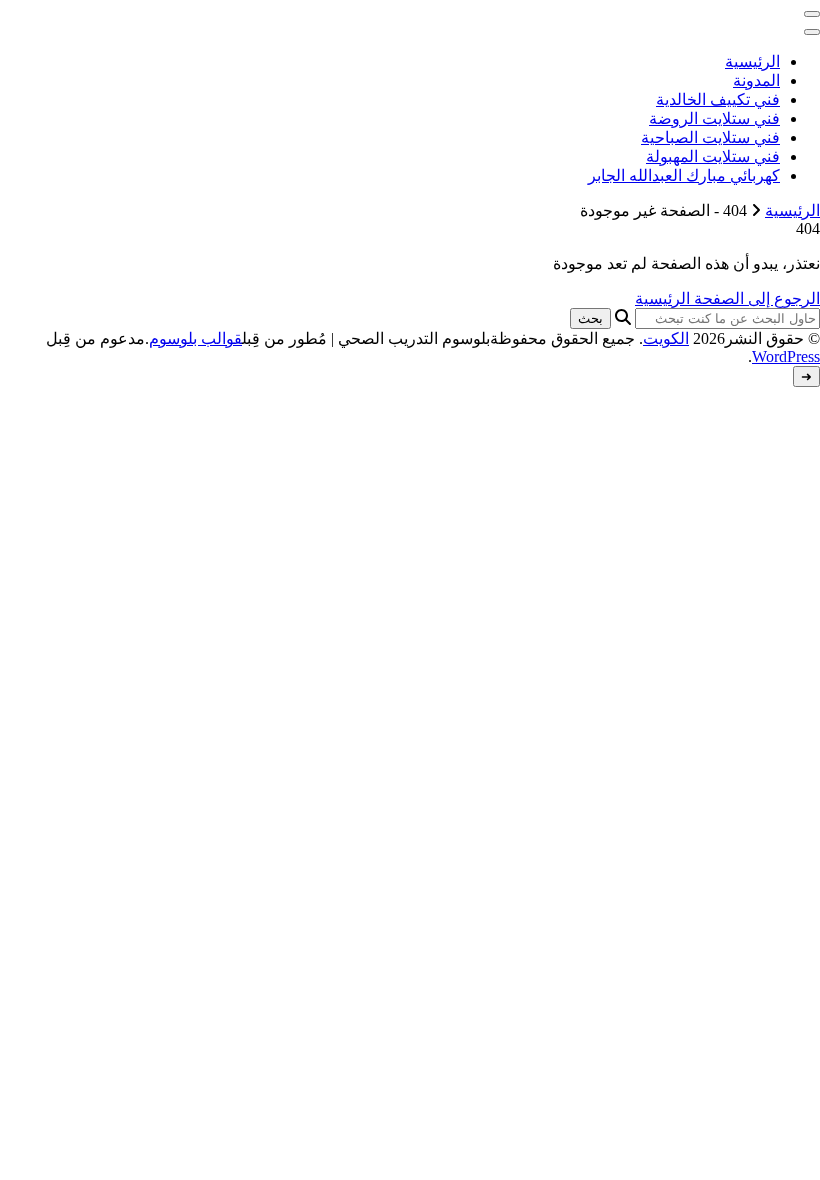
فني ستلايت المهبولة (713, 156)
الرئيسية (752, 61)
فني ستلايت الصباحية (710, 137)
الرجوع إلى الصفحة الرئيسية (727, 298)
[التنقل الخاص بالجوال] (812, 14)
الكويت (666, 338)
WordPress (786, 356)
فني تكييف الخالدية (718, 99)
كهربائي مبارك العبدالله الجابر (684, 175)
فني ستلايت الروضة (714, 118)
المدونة (756, 80)
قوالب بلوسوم (195, 338)
